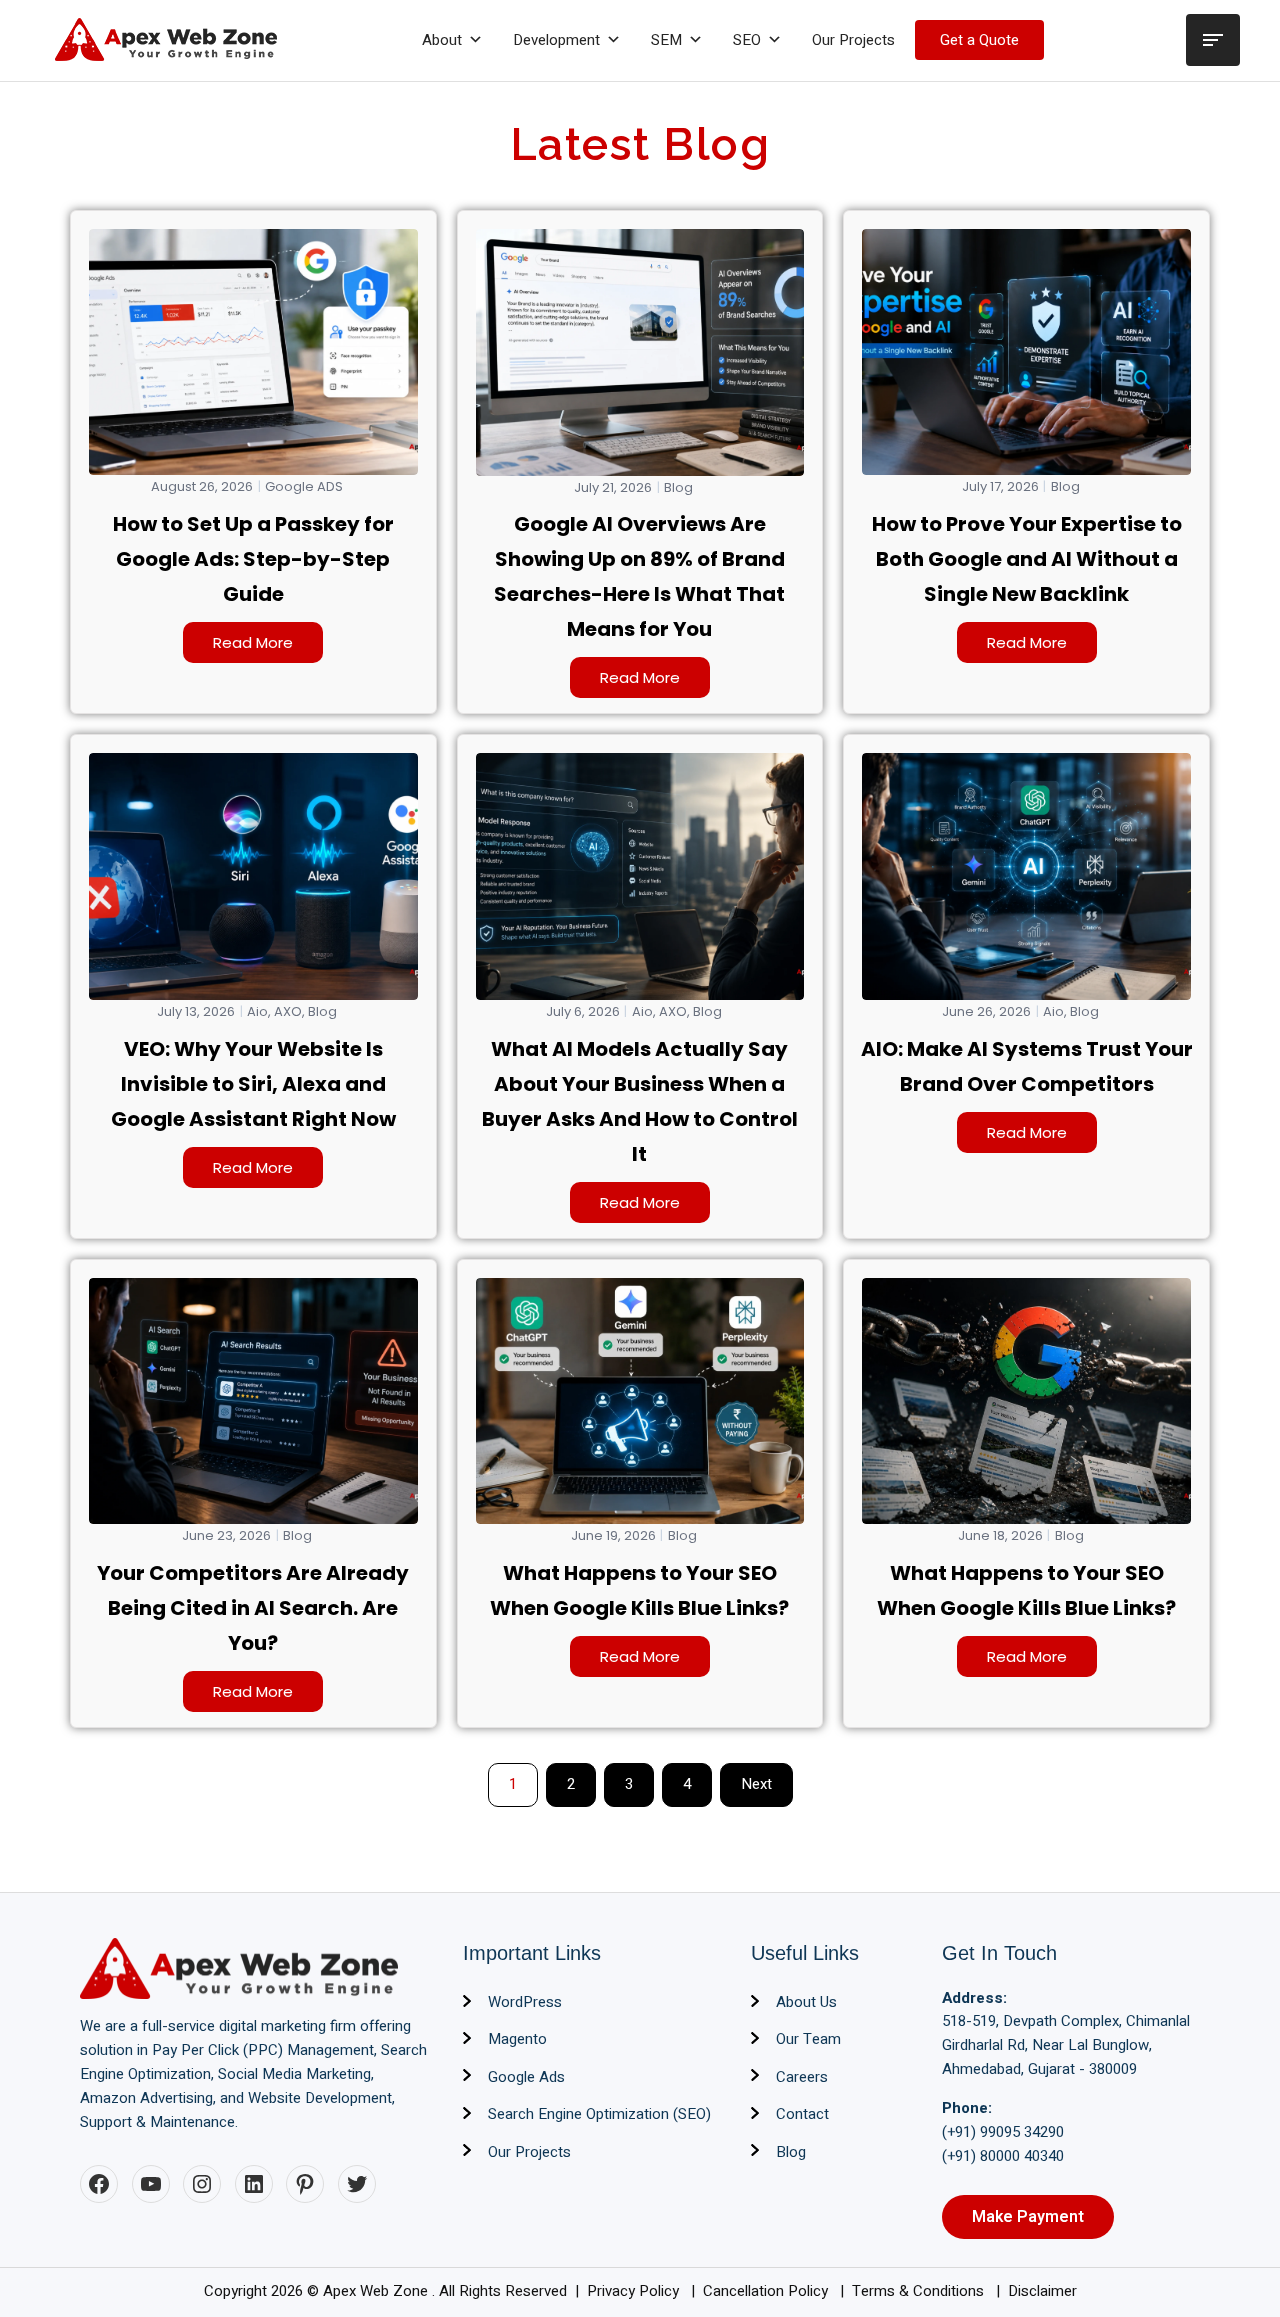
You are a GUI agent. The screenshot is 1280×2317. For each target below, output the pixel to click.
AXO (288, 1012)
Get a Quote (979, 40)
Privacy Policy (635, 2291)
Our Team (808, 2039)
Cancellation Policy (767, 2291)
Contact (802, 2114)
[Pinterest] (305, 2184)
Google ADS (304, 487)
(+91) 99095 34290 (1003, 2132)
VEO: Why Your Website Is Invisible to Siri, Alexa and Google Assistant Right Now (253, 1084)
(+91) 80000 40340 (1003, 2156)
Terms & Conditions (920, 2291)
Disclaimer (1042, 2291)
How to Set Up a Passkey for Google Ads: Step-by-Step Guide (253, 559)
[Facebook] (99, 2184)
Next (756, 1784)
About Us (806, 2002)
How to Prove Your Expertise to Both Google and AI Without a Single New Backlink (1027, 559)
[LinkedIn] (254, 2184)
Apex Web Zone (377, 2291)
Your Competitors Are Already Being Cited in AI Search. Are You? (253, 1608)
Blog (678, 488)
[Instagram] (202, 2184)
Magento (517, 2039)
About (442, 40)
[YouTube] (151, 2184)
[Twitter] (357, 2184)
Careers (802, 2077)
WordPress (525, 2002)
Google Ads (526, 2077)
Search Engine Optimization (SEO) (599, 2114)
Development (556, 40)
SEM (666, 40)
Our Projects (853, 40)
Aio (257, 1012)
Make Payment (1028, 2217)
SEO (747, 40)
